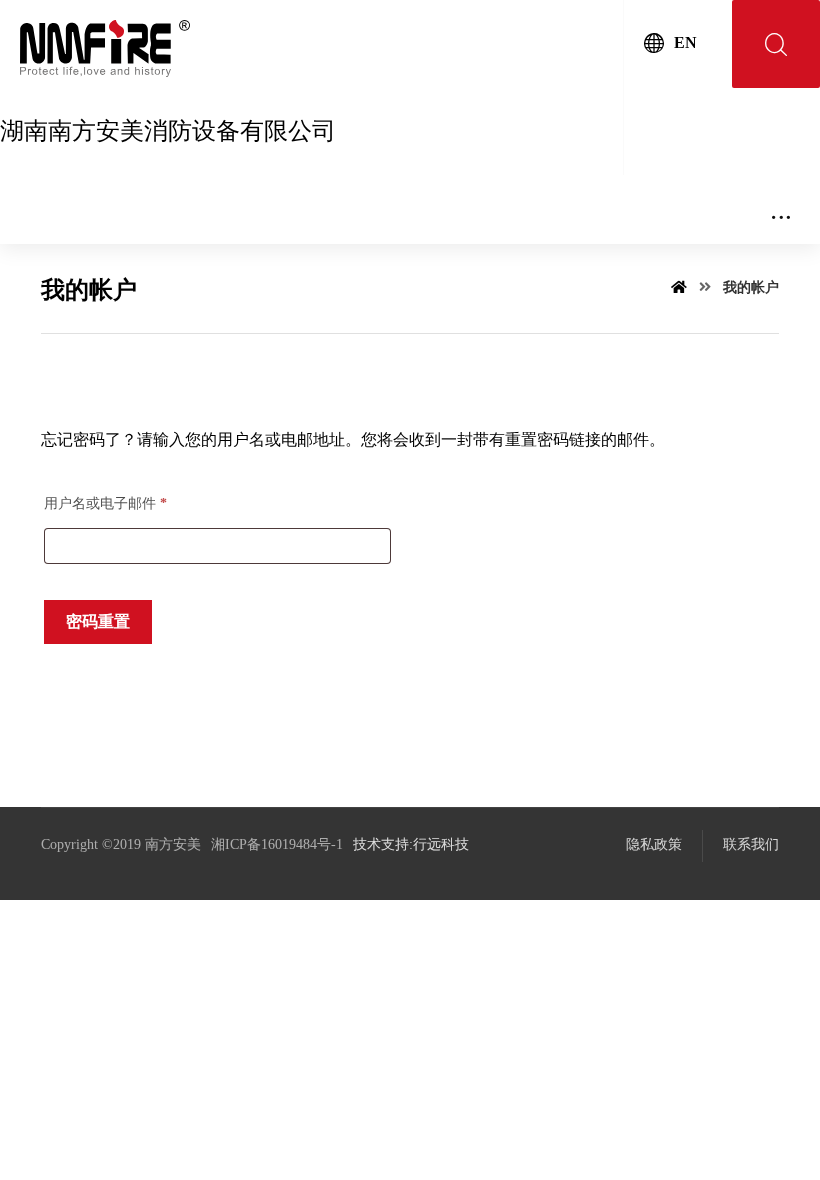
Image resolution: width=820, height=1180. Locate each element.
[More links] (781, 209)
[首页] (679, 287)
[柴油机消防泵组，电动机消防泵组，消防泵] (105, 48)
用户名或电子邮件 (105, 503)
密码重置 (98, 621)
